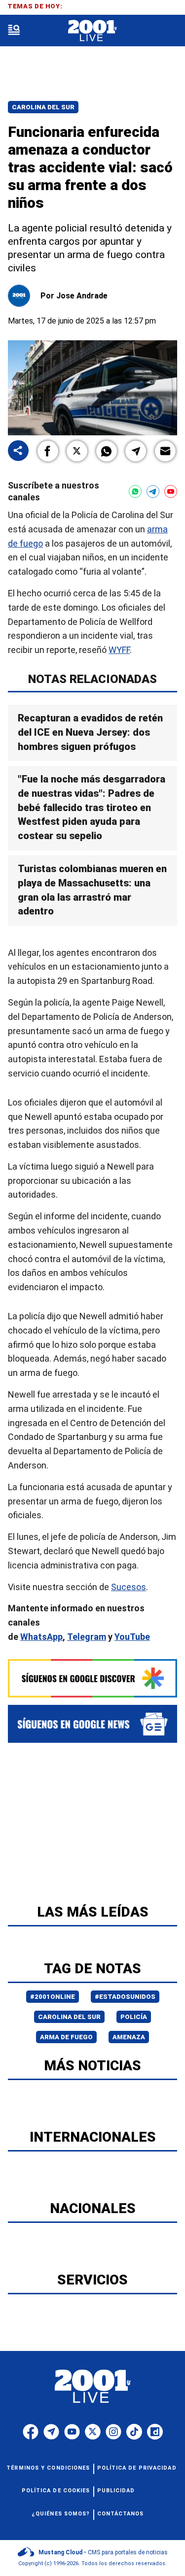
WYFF (119, 650)
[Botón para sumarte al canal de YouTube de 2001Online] (171, 491)
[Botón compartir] (18, 451)
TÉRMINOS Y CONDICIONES (48, 2468)
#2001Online (53, 1997)
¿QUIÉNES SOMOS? (61, 2514)
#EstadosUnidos (125, 1997)
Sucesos (129, 1587)
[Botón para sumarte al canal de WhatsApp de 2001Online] (135, 491)
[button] (48, 451)
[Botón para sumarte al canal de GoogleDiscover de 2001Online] (92, 1679)
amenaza (129, 2037)
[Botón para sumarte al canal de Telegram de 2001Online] (153, 491)
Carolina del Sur (43, 107)
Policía (134, 2017)
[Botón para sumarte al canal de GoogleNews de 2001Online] (92, 1724)
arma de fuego (66, 2037)
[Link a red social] (31, 2432)
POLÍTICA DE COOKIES (56, 2491)
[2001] (92, 31)
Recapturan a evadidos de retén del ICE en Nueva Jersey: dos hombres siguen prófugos (90, 732)
